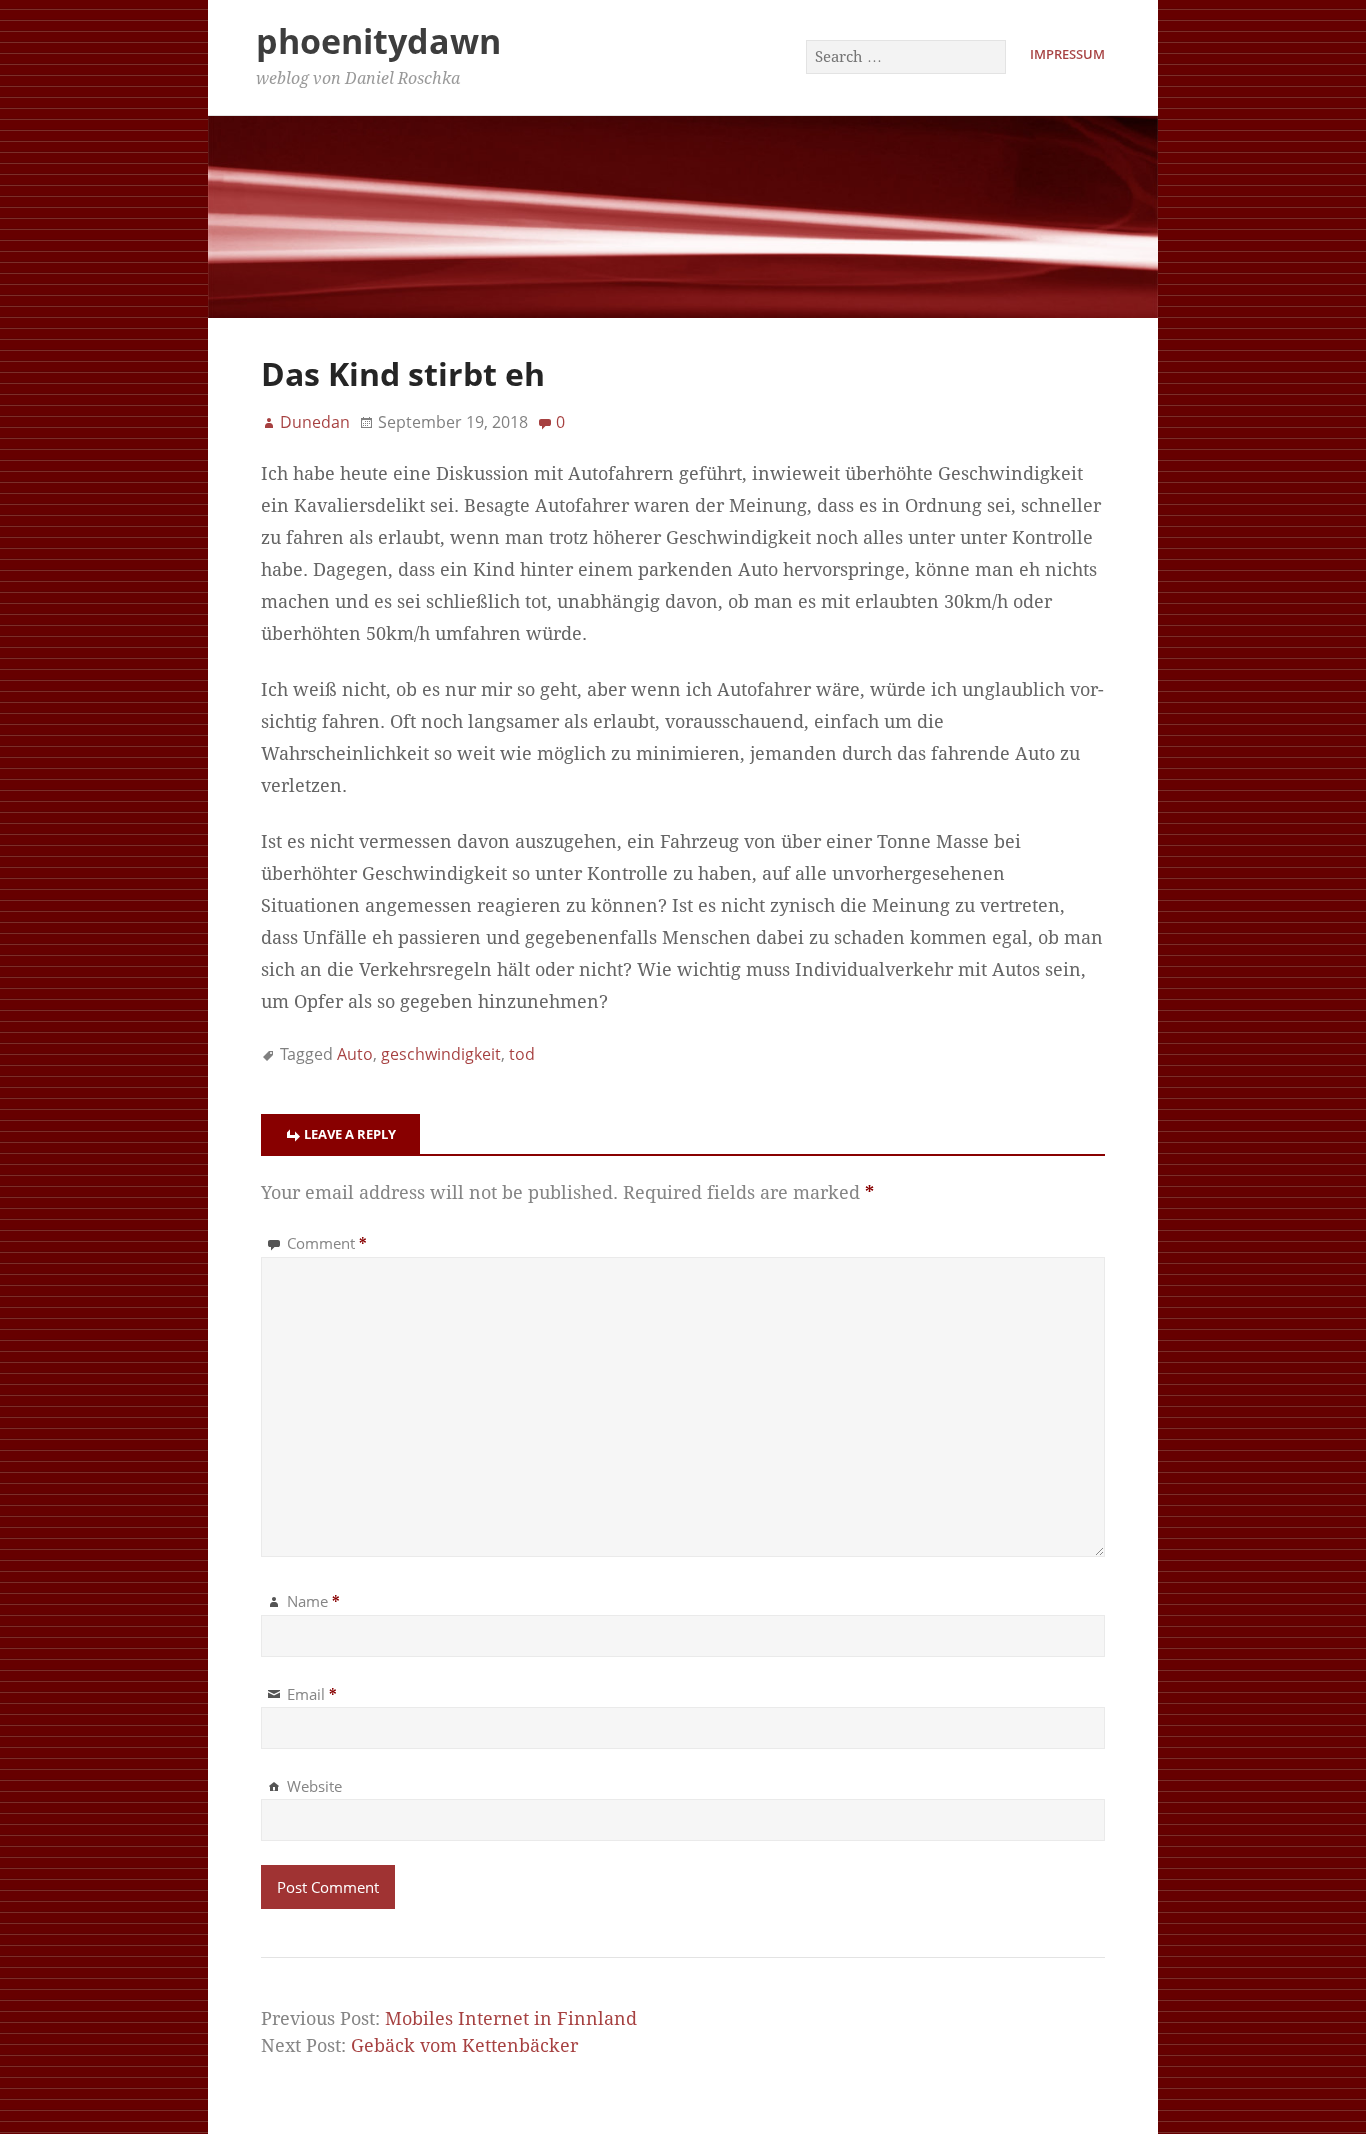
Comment (327, 1243)
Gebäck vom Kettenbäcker (464, 2046)
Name (313, 1601)
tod (522, 1054)
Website (314, 1786)
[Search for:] (907, 56)
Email (312, 1694)
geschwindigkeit (441, 1054)
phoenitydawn (378, 41)
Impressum (1067, 54)
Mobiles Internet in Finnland (511, 2019)
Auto (355, 1054)
